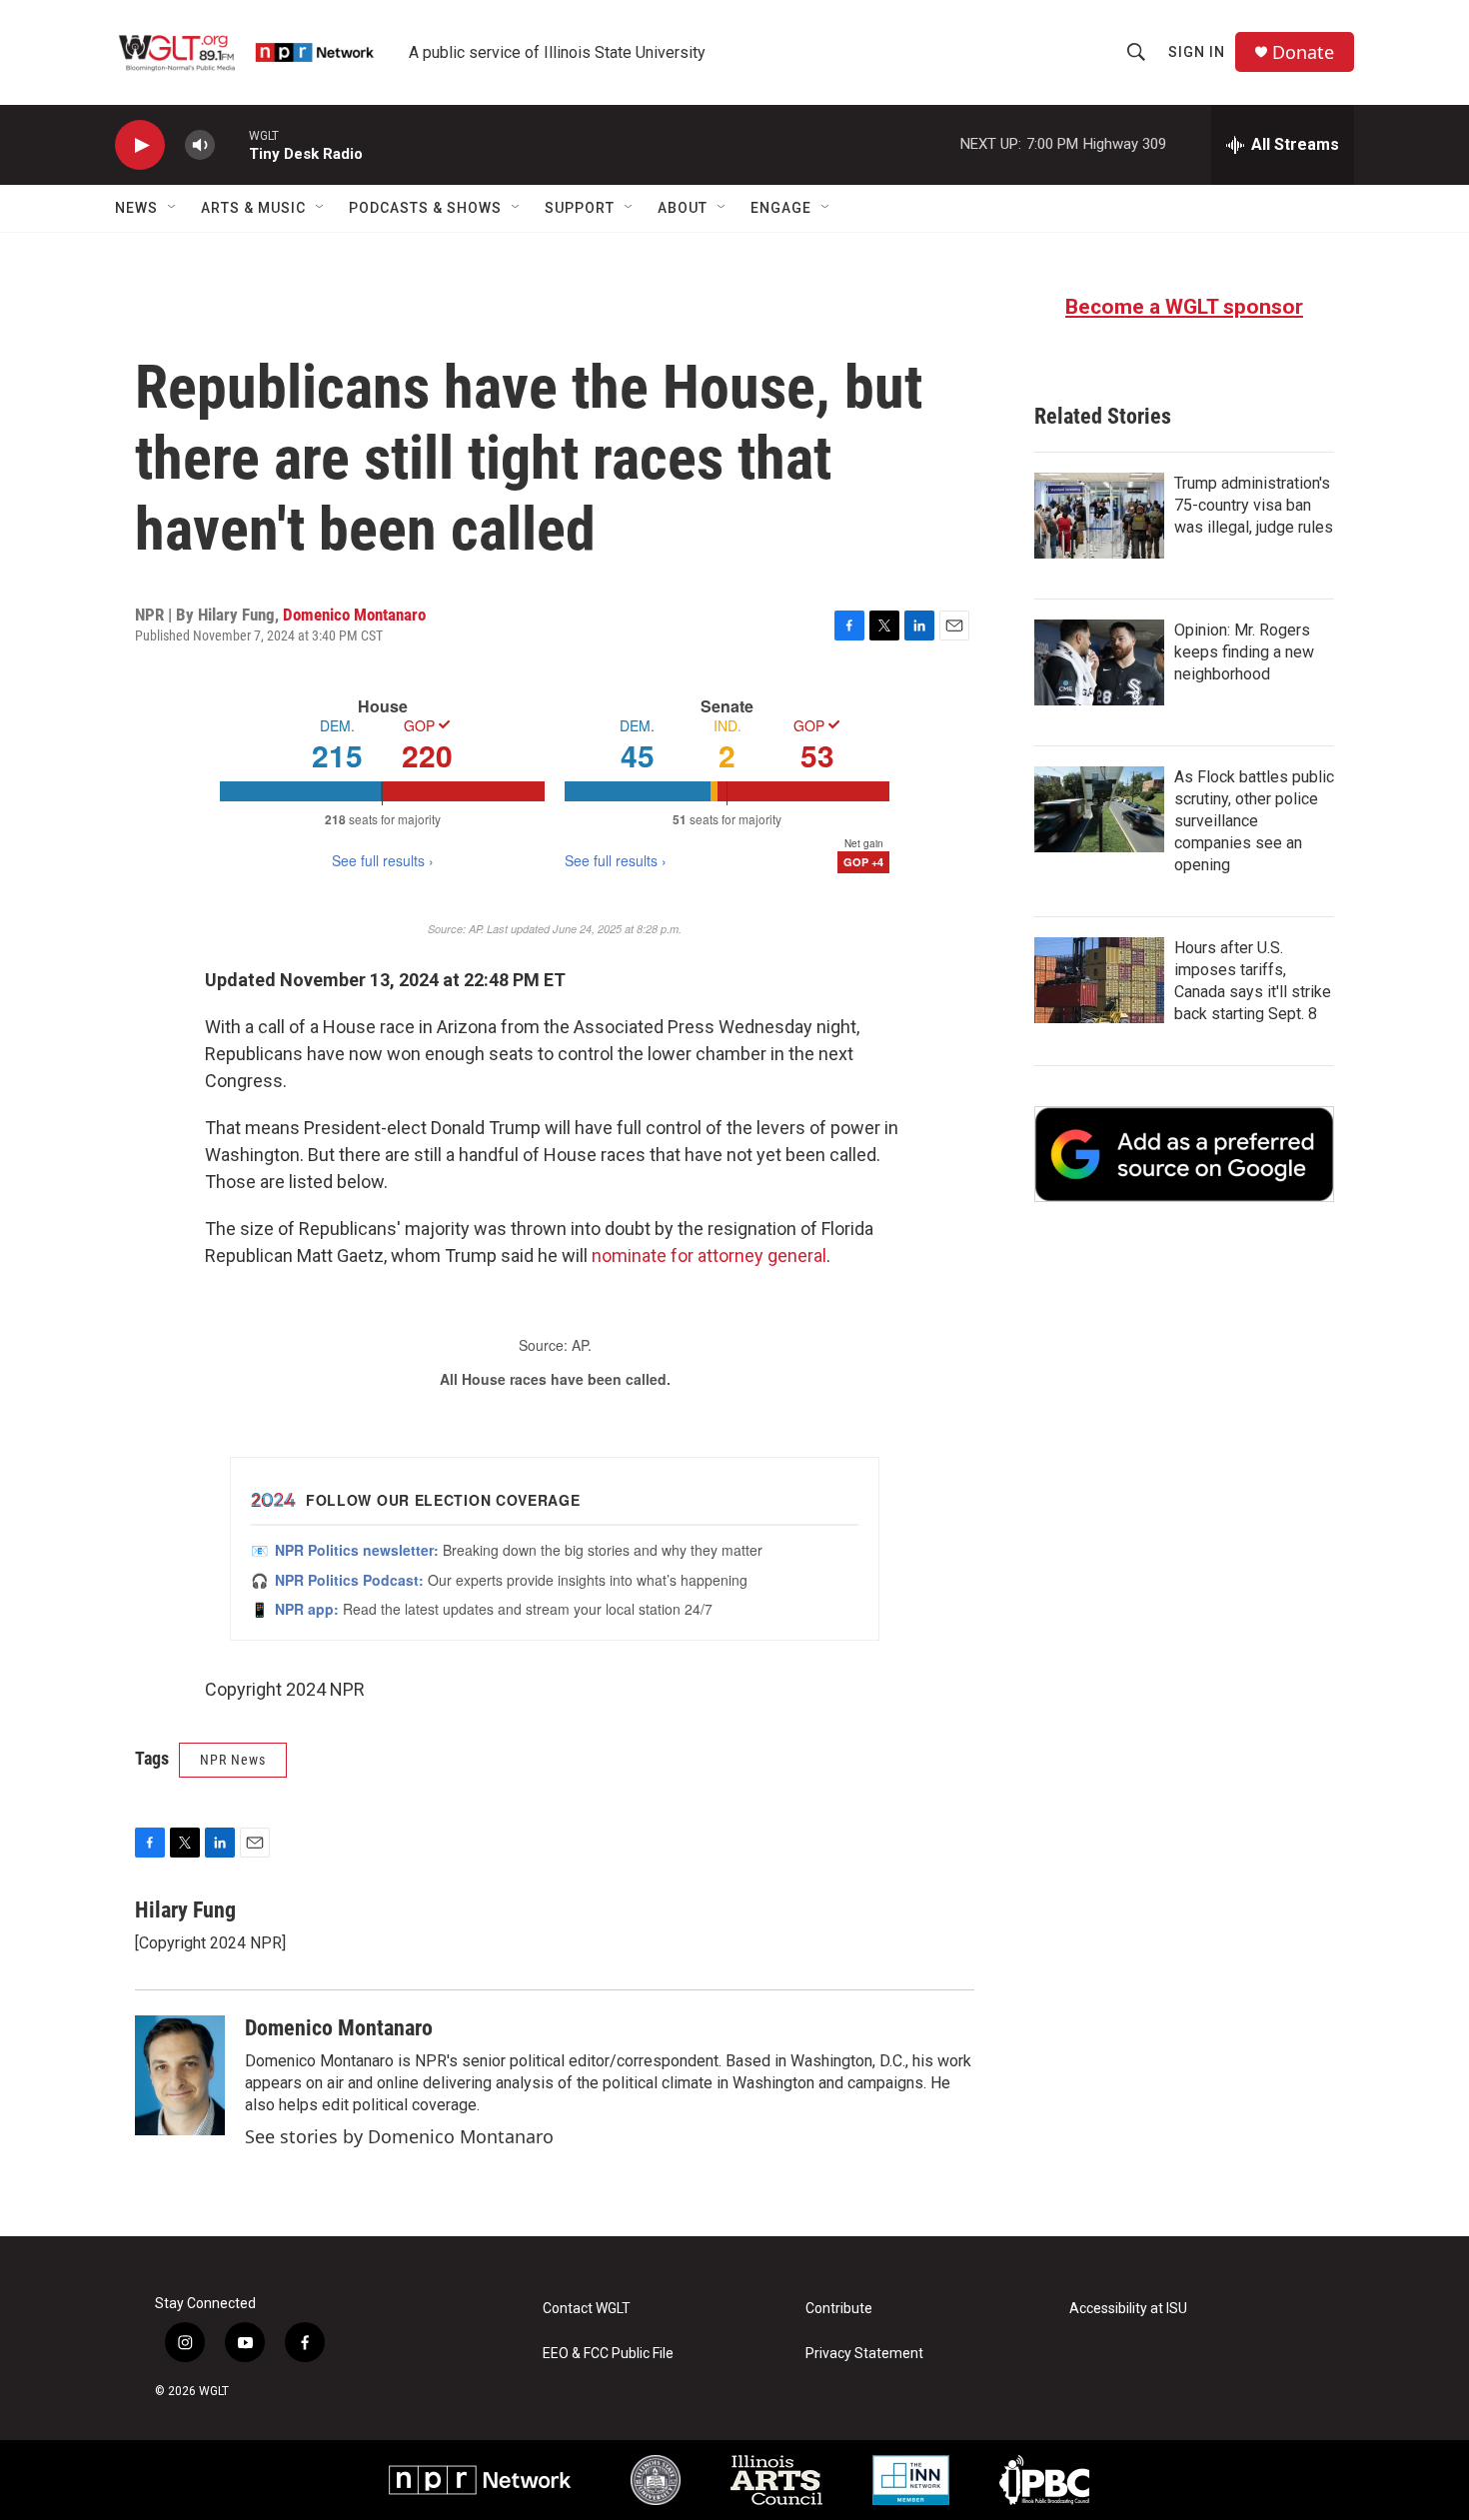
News (136, 208)
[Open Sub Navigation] (173, 208)
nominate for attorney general (709, 1256)
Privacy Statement (864, 2354)
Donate (1303, 52)
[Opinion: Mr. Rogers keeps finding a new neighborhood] (1099, 662)
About (683, 208)
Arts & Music (253, 208)
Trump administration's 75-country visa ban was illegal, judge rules (1254, 505)
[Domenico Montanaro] (180, 2075)
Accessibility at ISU (1128, 2309)
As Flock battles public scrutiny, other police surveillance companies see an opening (1254, 821)
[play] (140, 145)
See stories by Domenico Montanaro (399, 2136)
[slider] (232, 144)
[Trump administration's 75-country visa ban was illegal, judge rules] (1099, 516)
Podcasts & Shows (425, 208)
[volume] (200, 145)
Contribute (839, 2309)
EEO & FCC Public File (608, 2354)
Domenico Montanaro (354, 615)
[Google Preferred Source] (1184, 1154)
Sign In (1197, 52)
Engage (781, 208)
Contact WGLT (587, 2309)
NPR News (233, 1760)
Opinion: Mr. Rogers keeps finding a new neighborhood (1244, 652)
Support (580, 208)
